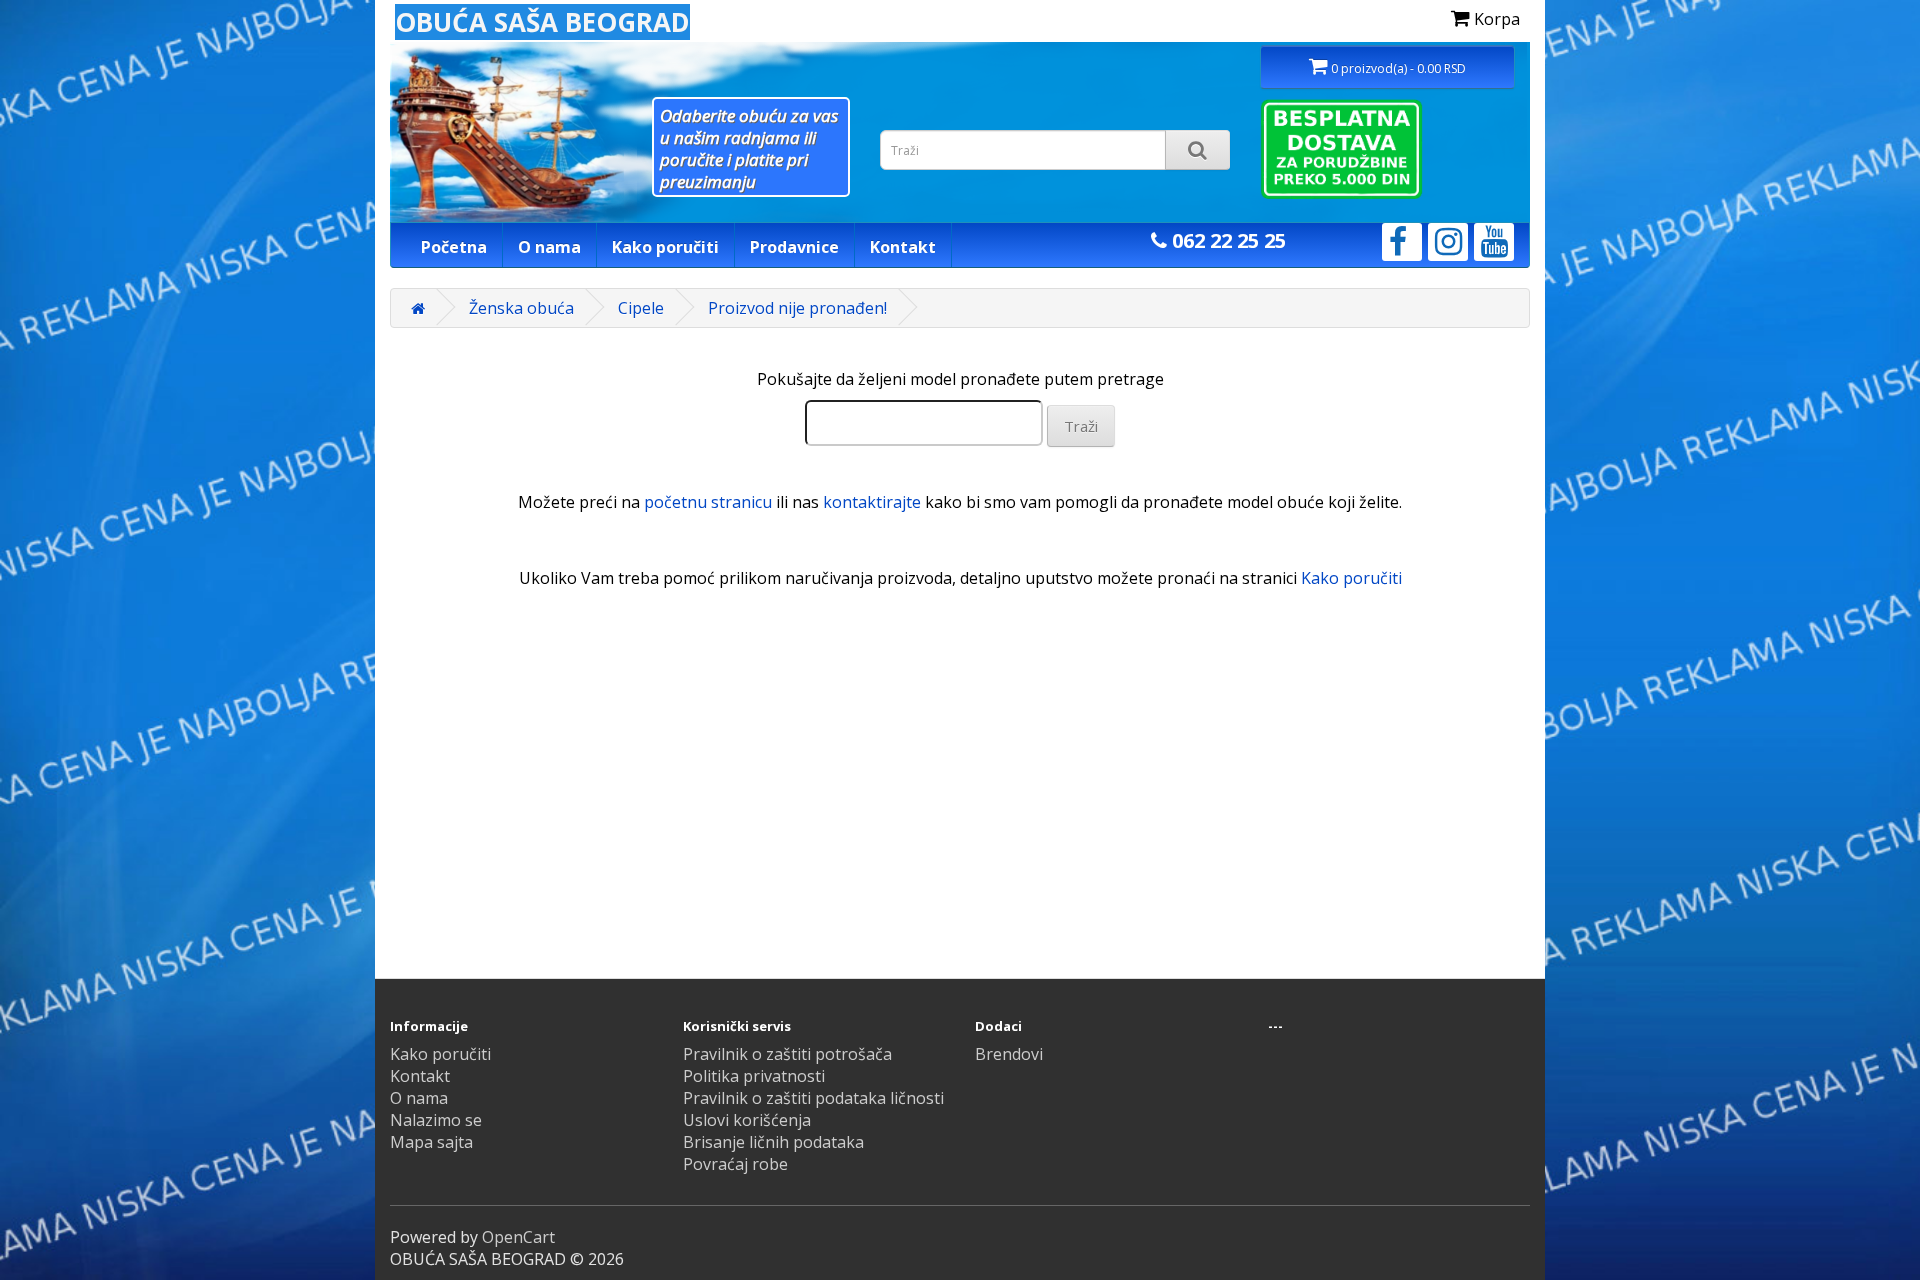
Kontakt (903, 247)
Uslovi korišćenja (747, 1120)
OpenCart (518, 1237)
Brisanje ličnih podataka (773, 1142)
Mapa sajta (431, 1142)
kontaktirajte (872, 502)
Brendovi (1009, 1054)
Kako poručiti (665, 247)
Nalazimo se (436, 1120)
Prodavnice (794, 247)
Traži (1081, 426)
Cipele (641, 308)
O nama (549, 247)
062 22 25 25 (1226, 240)
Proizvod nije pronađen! (797, 308)
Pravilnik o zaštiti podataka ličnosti (813, 1098)
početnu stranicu (708, 502)
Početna (454, 247)
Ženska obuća (521, 308)
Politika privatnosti (754, 1076)
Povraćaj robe (735, 1164)
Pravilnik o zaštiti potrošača (787, 1054)
